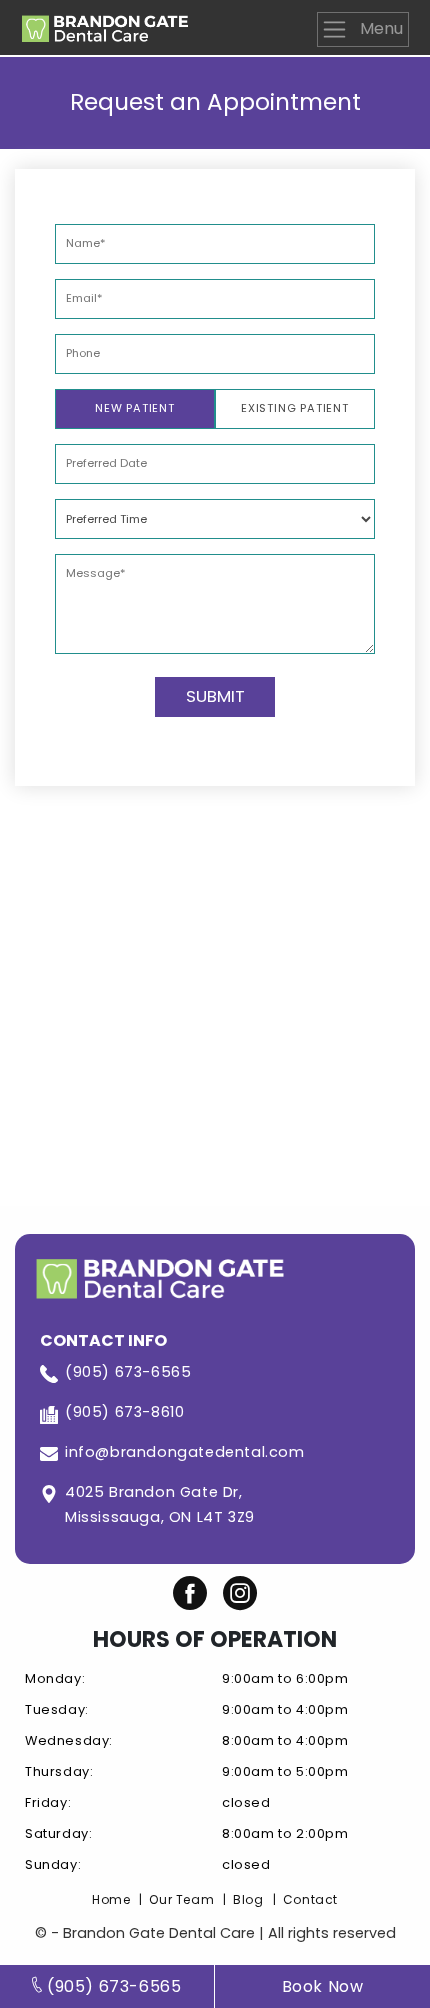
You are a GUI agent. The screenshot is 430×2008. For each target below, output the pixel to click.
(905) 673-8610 (124, 1412)
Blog (248, 1899)
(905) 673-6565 (128, 1372)
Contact (310, 1899)
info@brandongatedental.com (185, 1452)
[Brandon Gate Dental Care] (105, 24)
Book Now (323, 1986)
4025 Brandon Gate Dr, (160, 1504)
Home (111, 1899)
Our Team (181, 1899)
